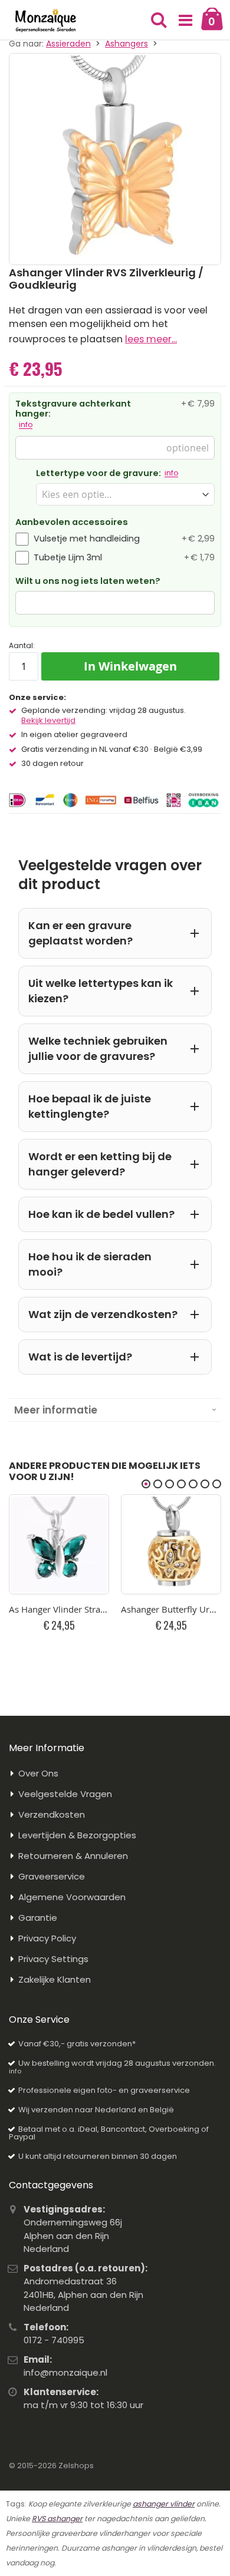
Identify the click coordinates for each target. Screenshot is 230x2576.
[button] (185, 21)
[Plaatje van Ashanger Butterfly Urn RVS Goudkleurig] (171, 1544)
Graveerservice (52, 1876)
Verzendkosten (52, 1814)
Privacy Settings (53, 1959)
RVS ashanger (57, 2519)
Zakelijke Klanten (55, 1979)
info (26, 425)
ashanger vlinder (164, 2504)
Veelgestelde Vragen (65, 1794)
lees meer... (151, 339)
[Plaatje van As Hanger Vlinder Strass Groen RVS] (59, 1544)
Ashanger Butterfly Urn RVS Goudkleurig (171, 1609)
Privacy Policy (47, 1938)
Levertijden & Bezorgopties (77, 1835)
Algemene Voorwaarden (72, 1897)
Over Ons (38, 1773)
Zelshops (76, 2466)
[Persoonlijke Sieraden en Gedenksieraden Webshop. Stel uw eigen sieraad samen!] (46, 21)
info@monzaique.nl (65, 2372)
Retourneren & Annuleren (73, 1856)
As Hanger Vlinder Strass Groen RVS (59, 1609)
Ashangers (126, 44)
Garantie (38, 1918)
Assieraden (68, 44)
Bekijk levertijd (48, 721)
